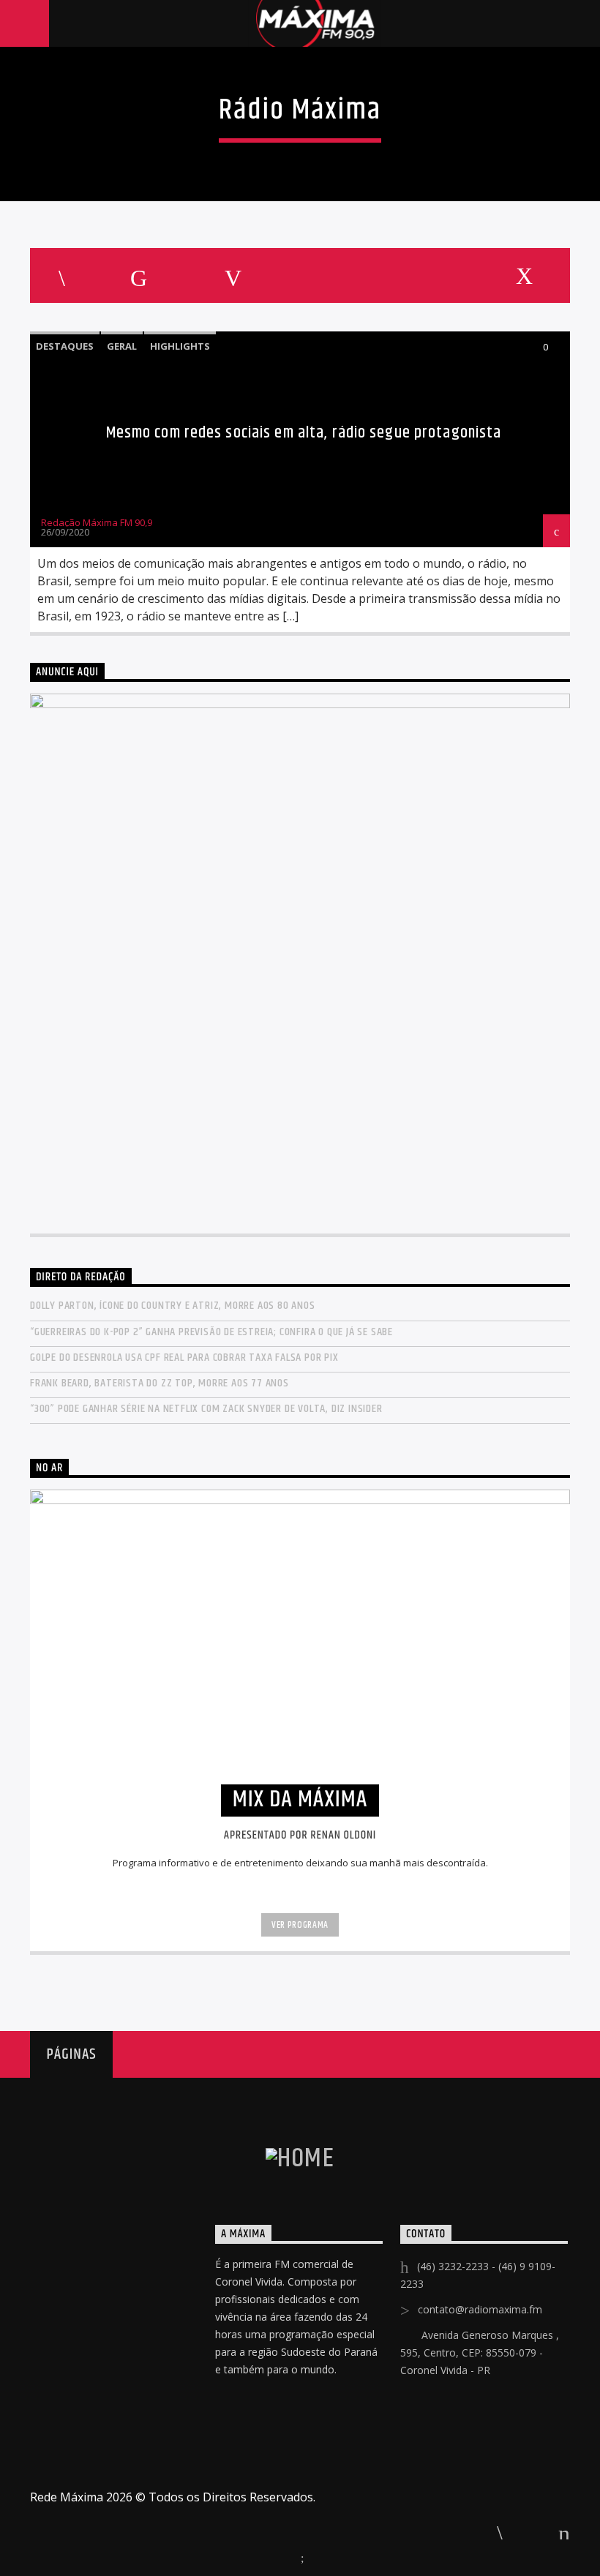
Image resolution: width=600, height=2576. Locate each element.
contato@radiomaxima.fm (480, 2309)
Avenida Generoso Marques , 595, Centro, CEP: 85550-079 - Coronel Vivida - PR (480, 2352)
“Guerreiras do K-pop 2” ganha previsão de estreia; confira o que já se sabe (211, 1332)
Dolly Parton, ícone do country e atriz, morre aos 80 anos (173, 1306)
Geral (122, 346)
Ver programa (300, 1925)
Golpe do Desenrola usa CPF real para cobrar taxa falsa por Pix (184, 1358)
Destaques (65, 346)
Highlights (180, 346)
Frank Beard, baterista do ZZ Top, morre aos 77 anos (160, 1383)
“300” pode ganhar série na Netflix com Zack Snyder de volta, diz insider (206, 1409)
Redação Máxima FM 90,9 (97, 522)
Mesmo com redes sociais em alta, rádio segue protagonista (304, 433)
